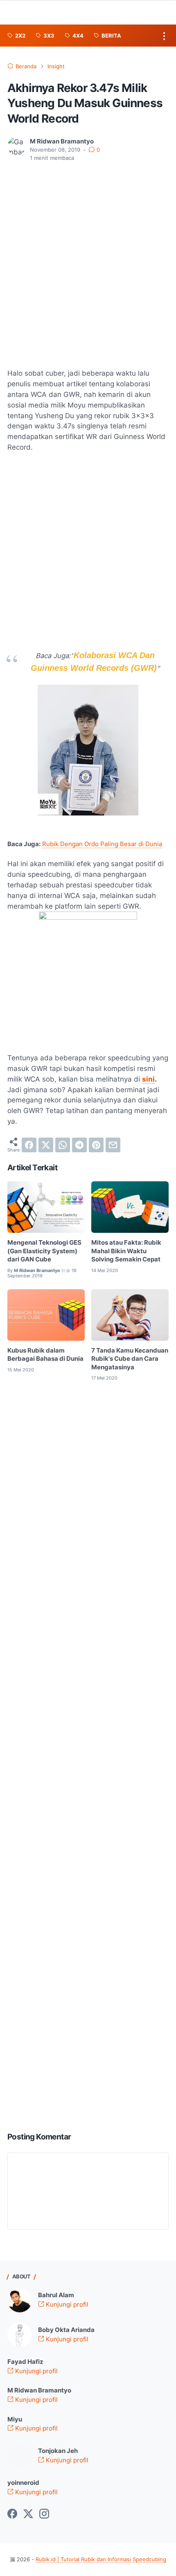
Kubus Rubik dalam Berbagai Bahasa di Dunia (45, 1355)
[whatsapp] (63, 1145)
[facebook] (29, 1145)
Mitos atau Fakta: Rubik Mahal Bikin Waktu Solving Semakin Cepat (126, 1251)
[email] (113, 1145)
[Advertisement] (88, 260)
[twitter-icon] (28, 2514)
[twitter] (46, 1145)
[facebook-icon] (12, 2514)
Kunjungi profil (66, 2305)
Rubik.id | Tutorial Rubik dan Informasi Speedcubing (101, 2559)
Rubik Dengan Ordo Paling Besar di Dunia (102, 844)
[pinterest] (96, 1145)
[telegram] (79, 1145)
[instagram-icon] (44, 2514)
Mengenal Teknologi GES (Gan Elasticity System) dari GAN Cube (44, 1251)
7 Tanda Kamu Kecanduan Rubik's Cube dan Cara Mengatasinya (130, 1359)
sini (148, 1079)
